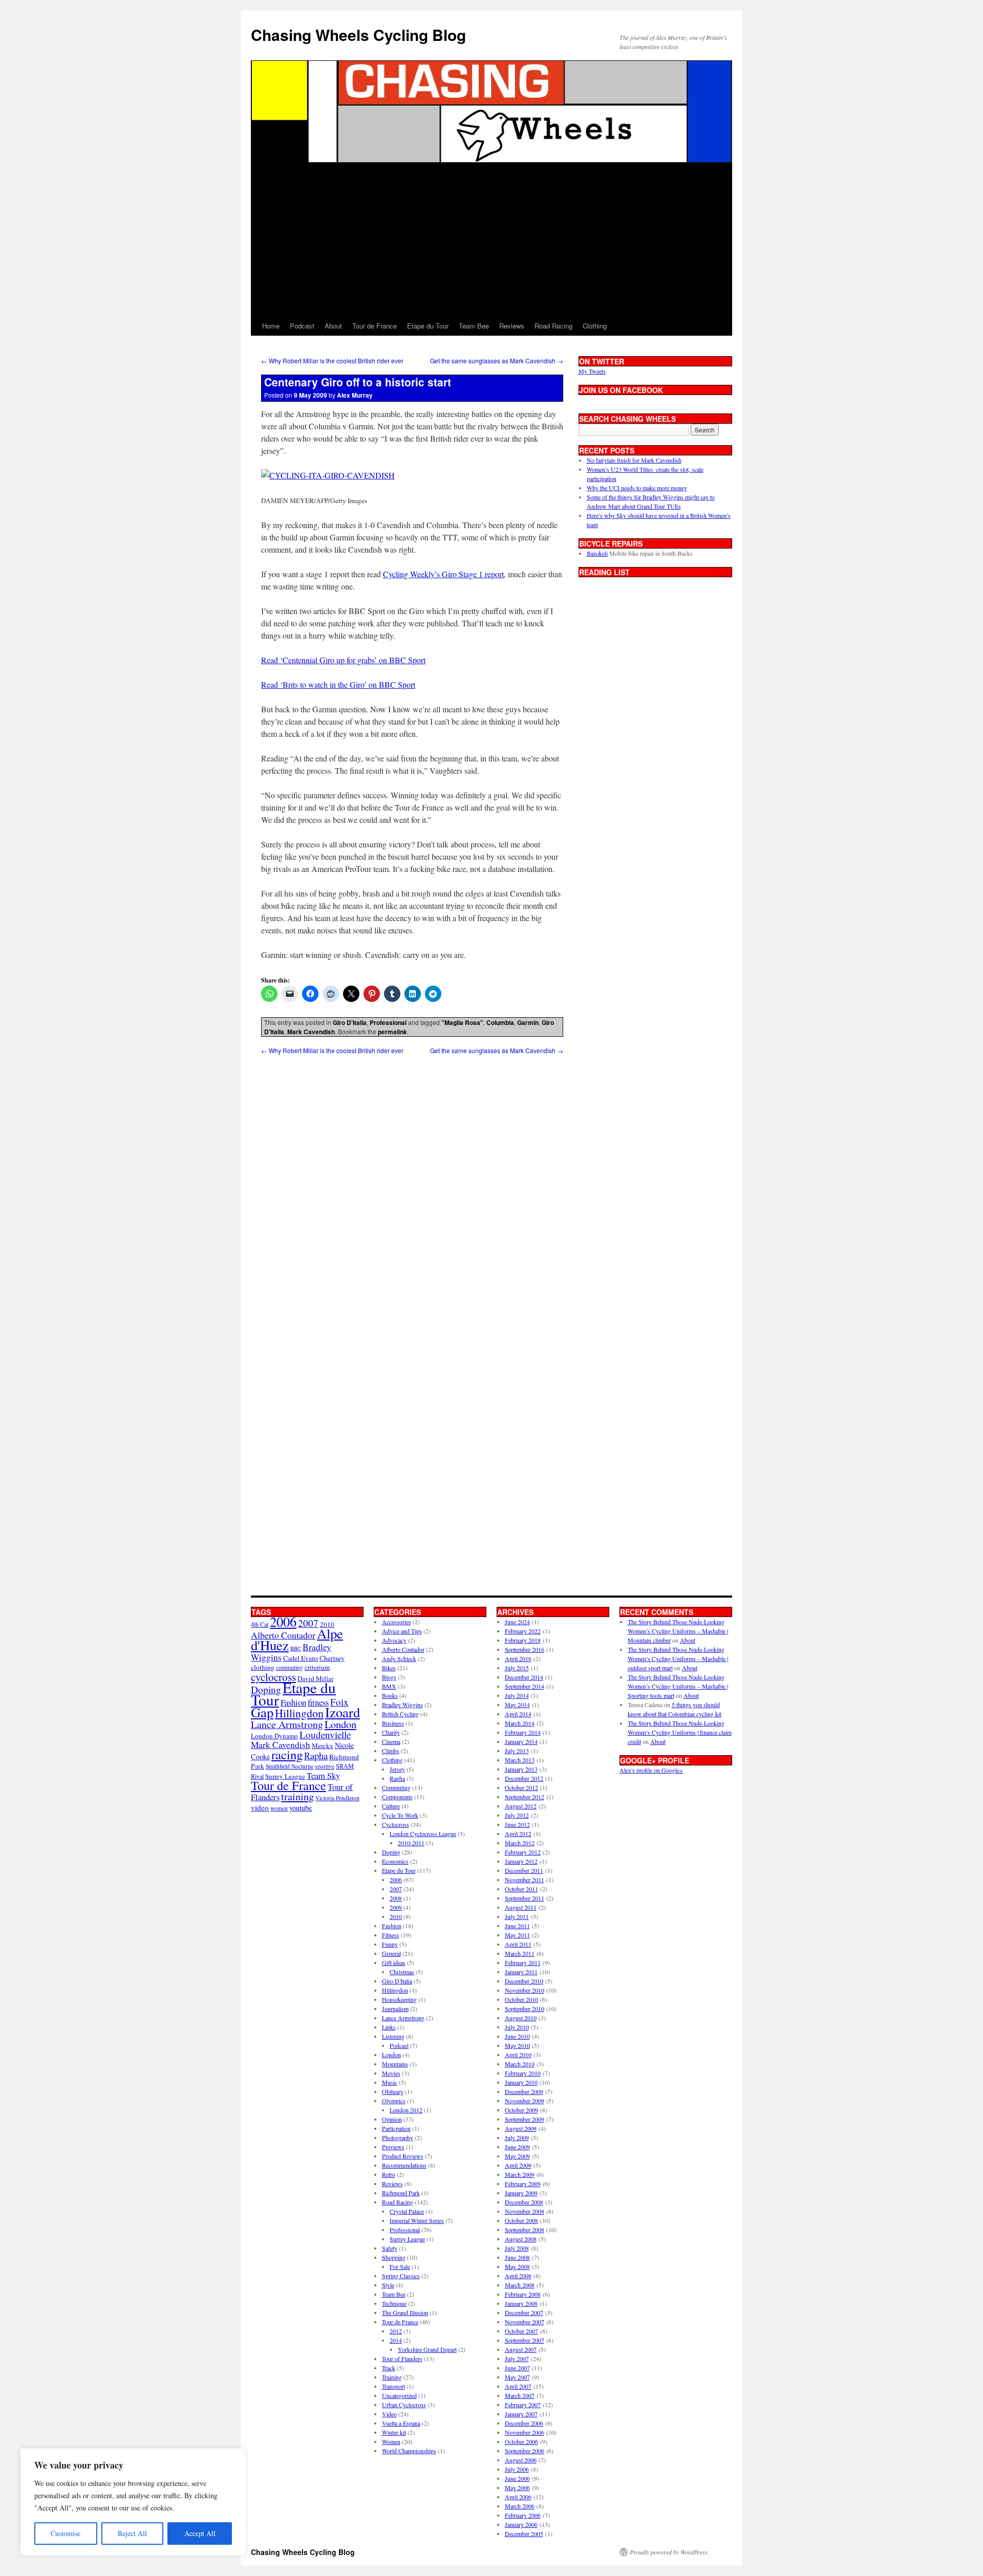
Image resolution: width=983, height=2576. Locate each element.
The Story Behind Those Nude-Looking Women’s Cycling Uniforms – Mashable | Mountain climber (678, 1631)
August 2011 (521, 1907)
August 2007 (521, 2349)
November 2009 (525, 2101)
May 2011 (517, 1935)
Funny (390, 1944)
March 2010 (520, 2064)
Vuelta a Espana (401, 2423)
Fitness (391, 1935)
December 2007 (524, 2312)
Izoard (343, 1712)
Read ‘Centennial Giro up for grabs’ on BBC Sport (343, 660)
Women (391, 2441)
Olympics (394, 2101)
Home (271, 326)
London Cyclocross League (423, 1833)
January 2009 (521, 2193)
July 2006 (517, 2469)
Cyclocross (396, 1824)
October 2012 (521, 1787)
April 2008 (518, 2276)
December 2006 (524, 2423)
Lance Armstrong (287, 1724)
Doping (391, 1852)
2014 (396, 2340)
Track (389, 2368)
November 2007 (525, 2322)
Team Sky (323, 1775)
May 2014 (517, 1705)
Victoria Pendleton (337, 1798)
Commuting (396, 1787)
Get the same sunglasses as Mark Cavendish (497, 361)
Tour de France (375, 326)
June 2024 (517, 1622)
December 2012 (524, 1778)
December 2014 (524, 1677)
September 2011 (525, 1898)
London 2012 (406, 2110)
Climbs (391, 1751)
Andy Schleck (399, 1658)
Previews (393, 2147)
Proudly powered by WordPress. (669, 2552)
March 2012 (520, 1843)
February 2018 (523, 1640)
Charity (391, 1732)
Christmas (402, 1972)
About (333, 326)
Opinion (392, 2119)
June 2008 (517, 2257)
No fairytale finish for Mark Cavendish (634, 460)
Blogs (389, 1677)
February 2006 (523, 2515)
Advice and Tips (402, 1631)
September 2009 (525, 2119)
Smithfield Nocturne (290, 1766)
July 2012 (517, 1815)
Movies (391, 2073)
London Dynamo (274, 1736)
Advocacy (394, 1640)
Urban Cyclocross (404, 2405)
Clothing (595, 326)
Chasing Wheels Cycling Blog (358, 35)
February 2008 (523, 2294)
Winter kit (394, 2432)
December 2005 (524, 2534)
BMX (389, 1686)
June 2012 (517, 1824)
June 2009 (517, 2147)
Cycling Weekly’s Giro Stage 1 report (443, 574)
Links (389, 2027)
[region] (133, 2502)
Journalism (395, 2009)
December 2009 (524, 2091)
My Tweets (592, 371)
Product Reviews (403, 2156)
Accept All (200, 2533)
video (260, 1807)
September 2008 (525, 2230)
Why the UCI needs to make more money (637, 488)
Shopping (394, 2257)
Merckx (323, 1745)
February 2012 (523, 1852)
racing (287, 1754)
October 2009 (521, 2110)
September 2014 (525, 1686)
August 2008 (521, 2239)
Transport (393, 2386)
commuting (290, 1667)
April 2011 (518, 1944)
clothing (263, 1667)
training (297, 1796)
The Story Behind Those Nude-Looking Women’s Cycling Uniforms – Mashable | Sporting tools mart (678, 1686)
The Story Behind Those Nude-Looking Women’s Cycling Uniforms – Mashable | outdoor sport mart (678, 1658)
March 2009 (520, 2174)
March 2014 (520, 1723)
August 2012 (521, 1806)
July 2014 (517, 1695)
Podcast (302, 326)
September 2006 (525, 2451)
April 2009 (518, 2165)
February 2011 (523, 1962)
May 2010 (517, 2045)
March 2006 (520, 2506)
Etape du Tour (428, 326)
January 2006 (521, 2524)
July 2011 (517, 1916)
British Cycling (400, 1714)
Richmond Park (401, 2193)
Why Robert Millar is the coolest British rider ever (332, 361)
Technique (394, 2303)
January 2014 (521, 1741)
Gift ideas (394, 1962)
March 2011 (520, 1953)
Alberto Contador (283, 1635)
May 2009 (517, 2156)
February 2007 (523, 2405)
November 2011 (525, 1880)
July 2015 (517, 1668)
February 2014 (523, 1732)
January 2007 (521, 2414)
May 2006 (517, 2487)
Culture (391, 1806)
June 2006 (517, 2478)
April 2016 (518, 1658)
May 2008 (517, 2266)
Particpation (396, 2128)
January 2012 (521, 1861)
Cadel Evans (301, 1658)
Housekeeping (399, 1999)
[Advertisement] (491, 239)
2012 (396, 2331)
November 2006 (525, 2432)
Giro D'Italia (350, 1022)
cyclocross (273, 1677)
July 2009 (517, 2137)
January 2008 (521, 2303)
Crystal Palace (407, 2211)
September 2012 (525, 1797)
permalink (392, 1032)
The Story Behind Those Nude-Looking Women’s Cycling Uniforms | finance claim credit (680, 1732)
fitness (318, 1702)
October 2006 (521, 2441)
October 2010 (521, 1999)
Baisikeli (597, 553)
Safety (390, 2248)
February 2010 (523, 2073)
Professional (388, 1022)
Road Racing (553, 326)
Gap (262, 1712)
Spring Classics (401, 2276)
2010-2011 (411, 1843)
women (279, 1808)
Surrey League (285, 1776)
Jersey (397, 1769)
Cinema (391, 1741)
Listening (393, 2036)
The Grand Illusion (405, 2312)
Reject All (132, 2533)
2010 (396, 1916)
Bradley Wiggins (402, 1705)
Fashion (293, 1702)
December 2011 (524, 1870)
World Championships (409, 2451)
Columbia (500, 1022)
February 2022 (523, 1631)
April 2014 (518, 1714)
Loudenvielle (325, 1734)
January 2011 (521, 1972)
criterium (317, 1667)
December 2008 (524, 2202)
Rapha (316, 1756)
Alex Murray (355, 395)
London (340, 1724)
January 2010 (521, 2082)
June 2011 (517, 1926)
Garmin (528, 1022)
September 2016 (525, 1649)
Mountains (395, 2064)
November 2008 (525, 2211)
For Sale (400, 2266)
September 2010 (525, 2009)
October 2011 (521, 1889)
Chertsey (332, 1658)
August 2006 (521, 2460)
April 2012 (518, 1833)
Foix (339, 1702)
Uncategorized (399, 2395)
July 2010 (517, 2027)
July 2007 (517, 2359)
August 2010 (521, 2018)
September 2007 (525, 2340)
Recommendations (404, 2165)
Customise (66, 2533)
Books (390, 1695)
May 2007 (517, 2377)
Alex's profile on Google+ (651, 1770)
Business (393, 1723)
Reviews (512, 326)
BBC (296, 1648)
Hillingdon (299, 1713)
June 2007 (517, 2368)
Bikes (389, 1668)
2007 (308, 1623)
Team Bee (474, 326)
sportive (325, 1766)
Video (389, 2414)
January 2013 (521, 1769)
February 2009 (523, 2184)
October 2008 (521, 2220)
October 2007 (521, 2331)
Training (392, 2377)
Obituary (393, 2091)
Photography (398, 2137)
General (391, 1953)
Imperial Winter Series (417, 2220)
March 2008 (520, 2285)
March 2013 (520, 1760)
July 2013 (517, 1751)
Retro (389, 2174)
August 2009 (521, 2128)
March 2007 (520, 2395)
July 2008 (517, 2248)
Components (397, 1797)
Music (390, 2082)
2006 (283, 1621)
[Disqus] (412, 1183)
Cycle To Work (400, 1815)
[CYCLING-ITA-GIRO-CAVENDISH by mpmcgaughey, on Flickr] (328, 475)
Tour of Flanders (402, 2359)
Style (388, 2285)
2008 (396, 1898)
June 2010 (517, 2036)
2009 (396, 1907)
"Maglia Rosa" (462, 1022)
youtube (301, 1808)
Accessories (397, 1622)
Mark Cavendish (311, 1032)
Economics (395, 1861)
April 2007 (518, 2386)
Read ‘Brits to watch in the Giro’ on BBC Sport (338, 684)
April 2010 (518, 2055)
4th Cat (260, 1624)
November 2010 (525, 1990)
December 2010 (524, 1981)
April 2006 (518, 2497)
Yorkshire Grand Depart (427, 2349)
